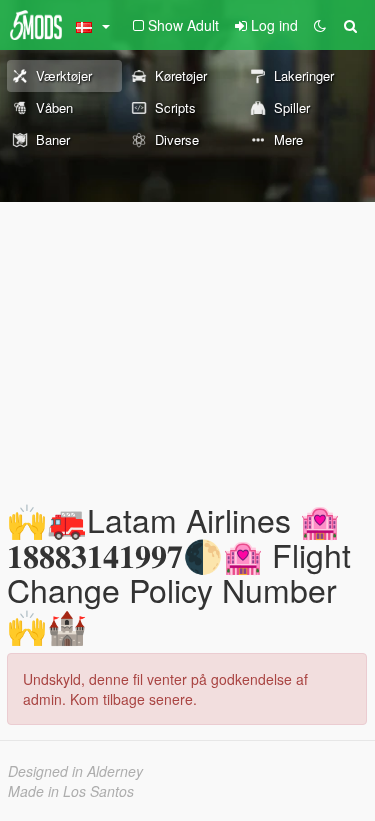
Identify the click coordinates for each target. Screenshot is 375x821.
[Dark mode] (320, 25)
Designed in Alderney (75, 771)
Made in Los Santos (71, 791)
